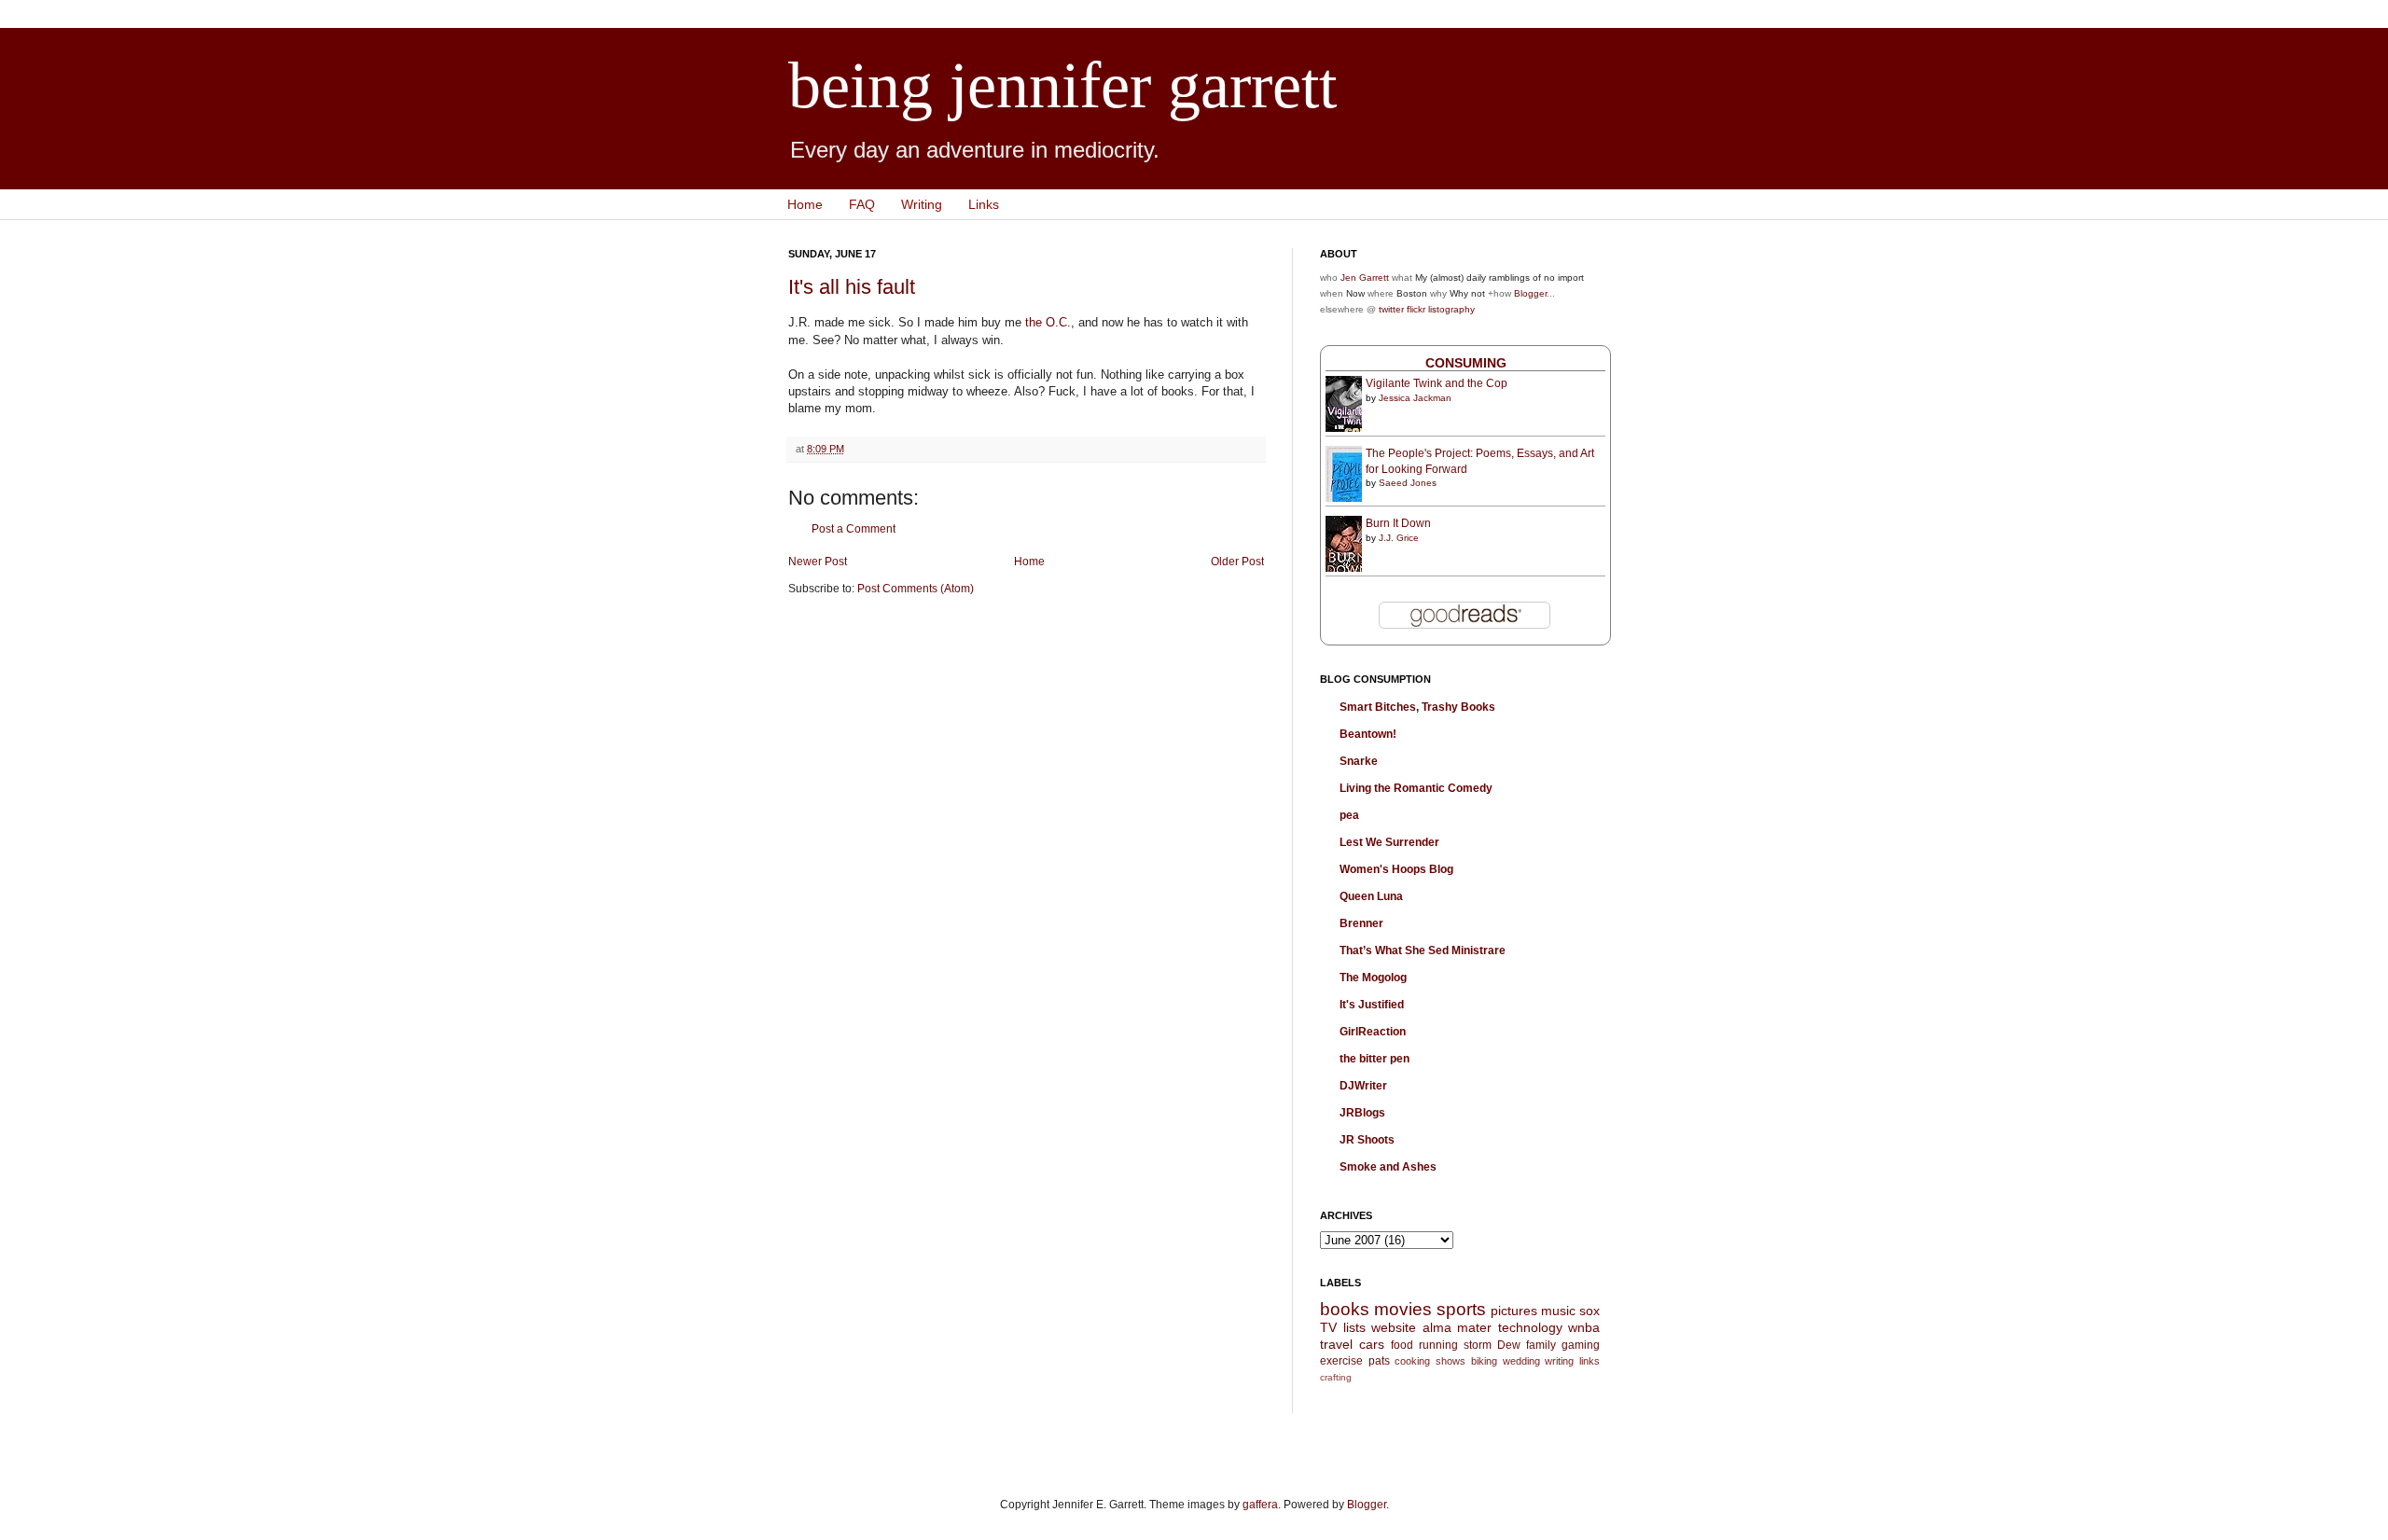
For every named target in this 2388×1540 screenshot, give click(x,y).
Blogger (1530, 293)
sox (1590, 1311)
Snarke (1359, 761)
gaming (1581, 1345)
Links (984, 204)
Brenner (1361, 923)
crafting (1336, 1377)
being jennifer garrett (1062, 85)
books (1345, 1309)
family (1541, 1345)
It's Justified (1372, 1005)
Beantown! (1368, 734)
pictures (1514, 1311)
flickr (1416, 309)
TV (1328, 1327)
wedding (1521, 1361)
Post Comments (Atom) (916, 589)
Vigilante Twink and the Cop (1437, 383)
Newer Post (818, 562)
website (1394, 1327)
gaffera (1260, 1505)
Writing (922, 204)
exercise (1341, 1361)
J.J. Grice (1399, 538)
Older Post (1237, 562)
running (1438, 1345)
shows (1451, 1361)
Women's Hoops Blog (1396, 869)
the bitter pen (1374, 1059)
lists (1354, 1327)
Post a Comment (854, 529)
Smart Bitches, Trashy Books (1417, 707)
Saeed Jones (1408, 483)
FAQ (862, 204)
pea (1349, 815)
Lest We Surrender (1389, 842)
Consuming (1466, 363)
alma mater (1458, 1327)
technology (1530, 1327)
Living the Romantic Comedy (1416, 788)
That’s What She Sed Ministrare (1423, 950)
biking (1484, 1361)
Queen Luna (1371, 896)
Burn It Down (1398, 523)
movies (1403, 1309)
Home (805, 204)
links (1590, 1361)
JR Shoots (1367, 1140)
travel (1336, 1344)
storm (1478, 1345)
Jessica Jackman (1415, 398)
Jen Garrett (1365, 277)
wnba (1584, 1327)
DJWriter (1363, 1086)
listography (1451, 309)
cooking (1412, 1361)
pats (1379, 1361)
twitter (1391, 309)
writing (1559, 1361)
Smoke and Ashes (1388, 1167)
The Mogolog (1373, 978)
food (1402, 1345)
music (1558, 1311)
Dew (1509, 1345)
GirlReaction (1373, 1032)
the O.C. (1048, 322)
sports (1461, 1309)
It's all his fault (852, 287)
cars (1372, 1344)
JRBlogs (1362, 1113)
